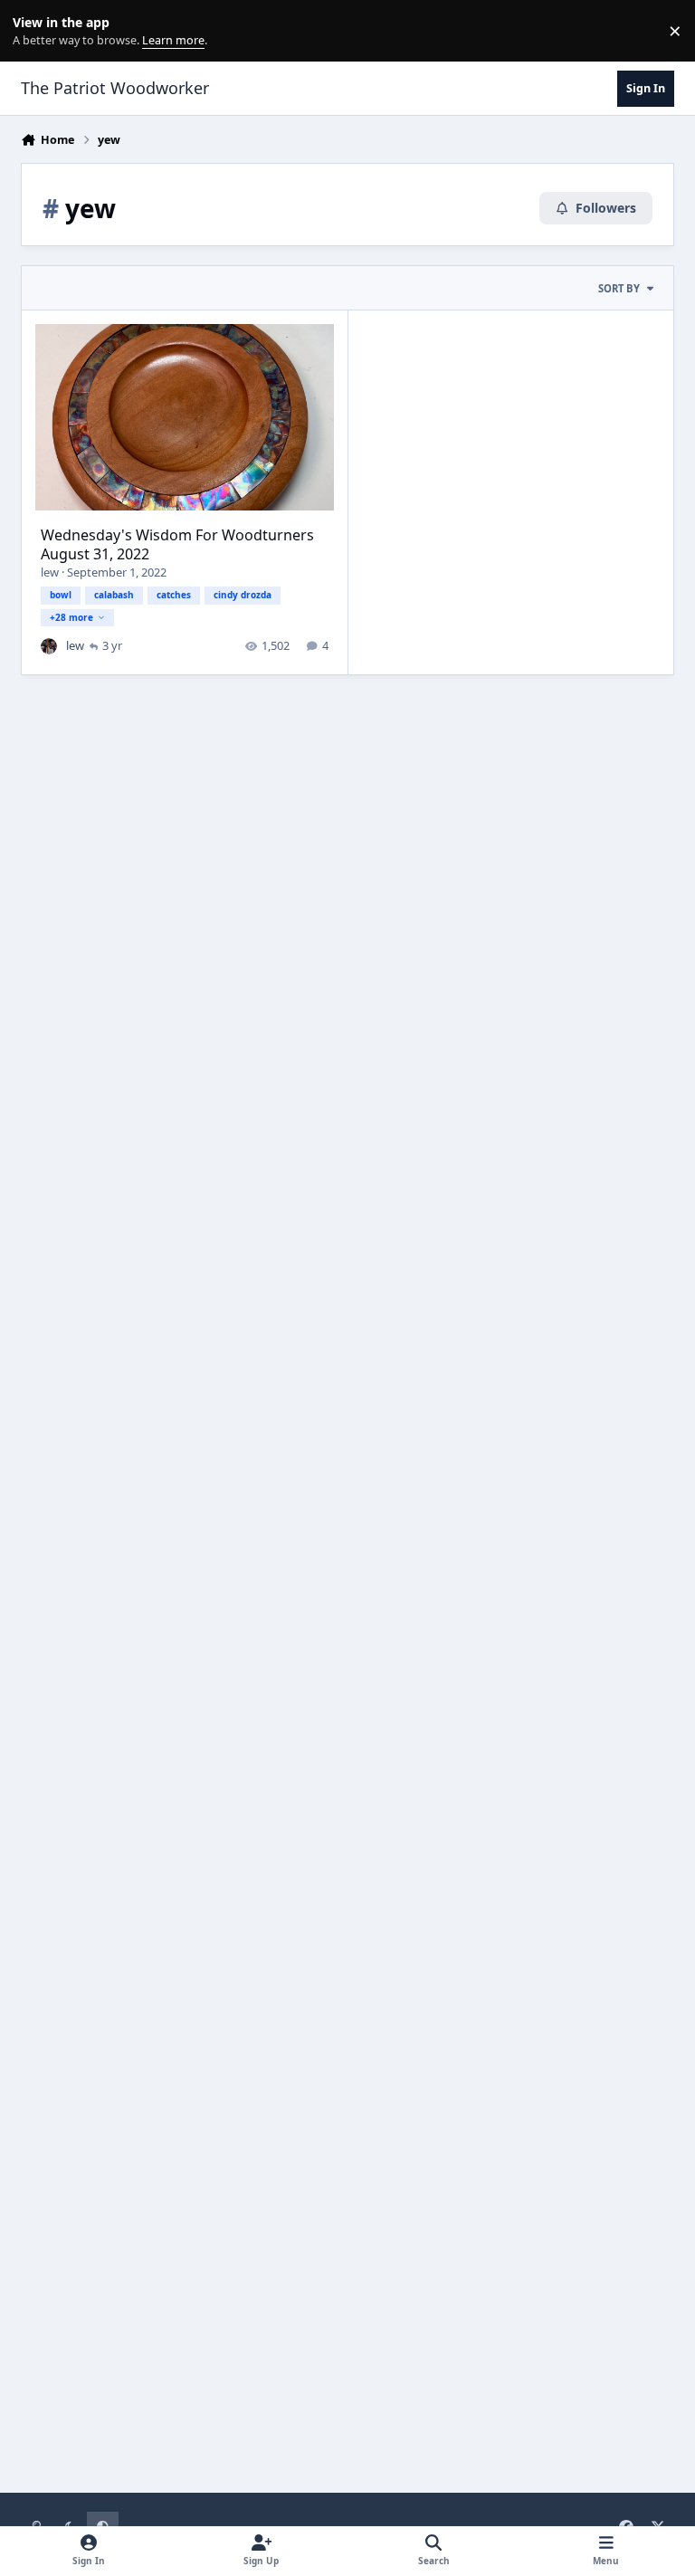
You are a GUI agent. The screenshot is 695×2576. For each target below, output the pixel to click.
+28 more (71, 617)
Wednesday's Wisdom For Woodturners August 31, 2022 (177, 544)
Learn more (35, 31)
